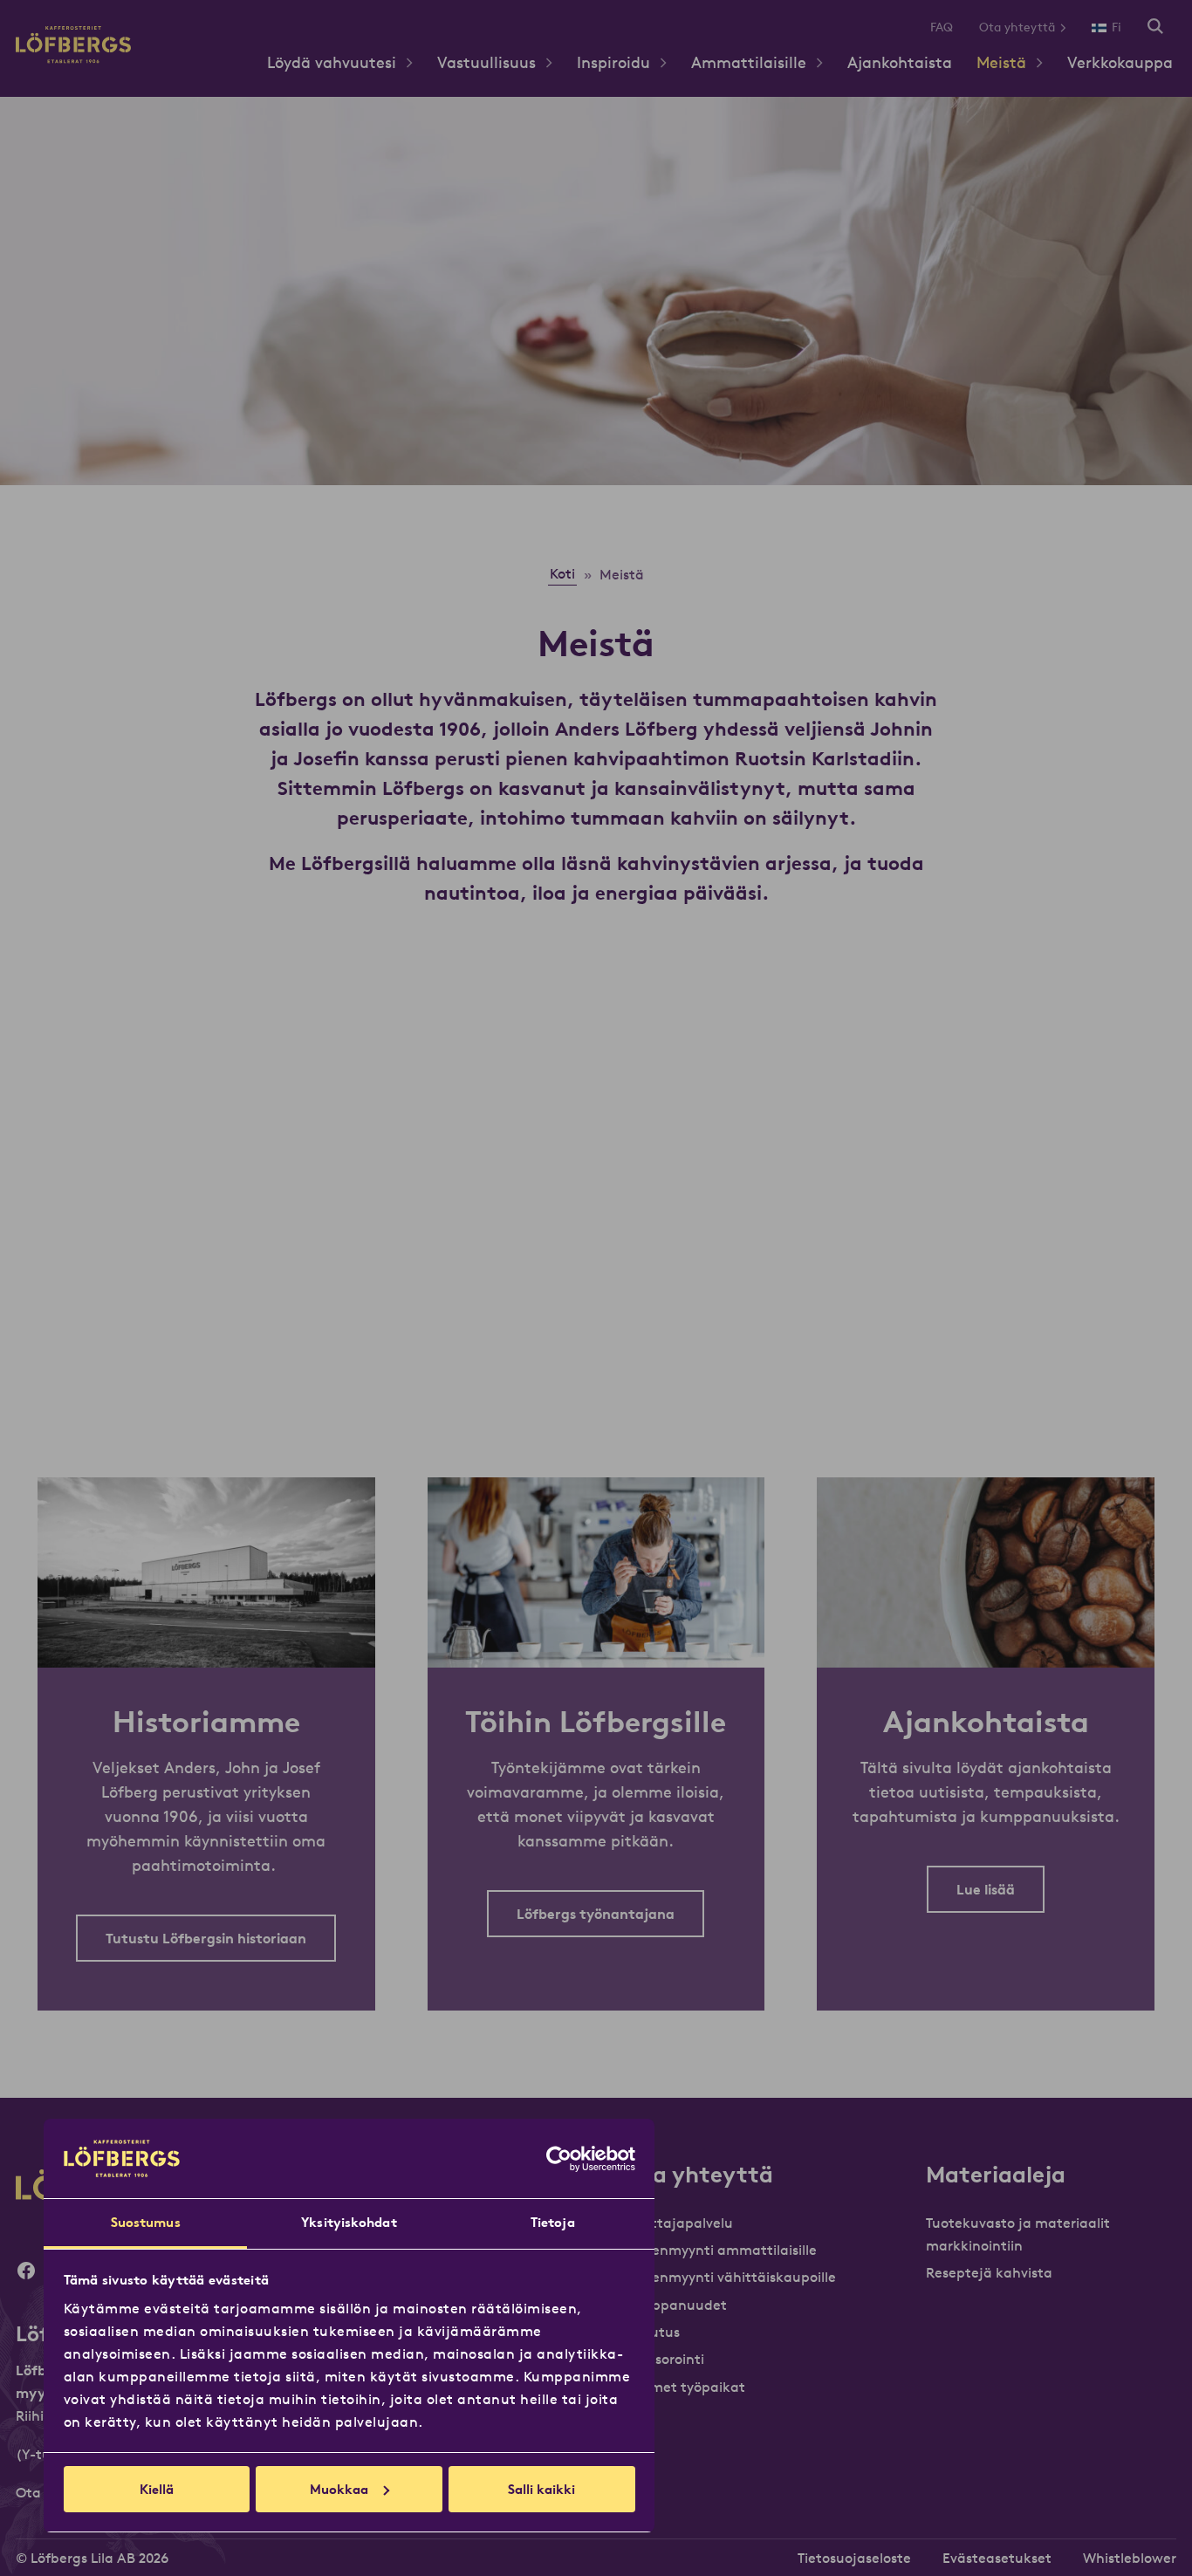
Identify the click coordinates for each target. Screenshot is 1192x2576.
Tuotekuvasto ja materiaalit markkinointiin (1018, 2234)
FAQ (942, 27)
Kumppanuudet (675, 2305)
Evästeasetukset (997, 2558)
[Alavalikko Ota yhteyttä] (1069, 27)
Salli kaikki (541, 2489)
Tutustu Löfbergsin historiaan (206, 1938)
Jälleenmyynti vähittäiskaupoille (729, 2277)
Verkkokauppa (1120, 62)
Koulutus (651, 2332)
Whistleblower (1130, 2558)
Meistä (1001, 62)
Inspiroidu (613, 62)
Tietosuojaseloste (854, 2558)
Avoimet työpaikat (684, 2387)
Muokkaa (339, 2489)
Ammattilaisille (749, 62)
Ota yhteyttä (1017, 27)
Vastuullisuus (486, 62)
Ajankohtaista (900, 62)
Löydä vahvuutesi (332, 62)
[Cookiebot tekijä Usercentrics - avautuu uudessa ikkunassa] (559, 2159)
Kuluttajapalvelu (678, 2223)
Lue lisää (986, 1889)
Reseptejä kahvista (989, 2272)
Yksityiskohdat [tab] (349, 2222)
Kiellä (157, 2489)
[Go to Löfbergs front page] (73, 58)
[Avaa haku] (1155, 27)
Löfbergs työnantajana (596, 1914)
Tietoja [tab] (553, 2222)
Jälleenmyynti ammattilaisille (719, 2250)
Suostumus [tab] (146, 2222)
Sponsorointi (663, 2359)
